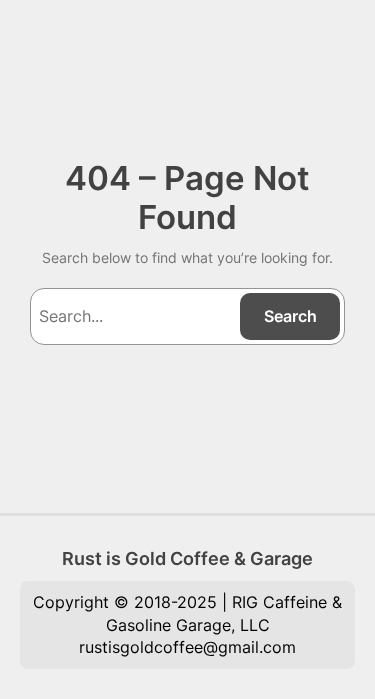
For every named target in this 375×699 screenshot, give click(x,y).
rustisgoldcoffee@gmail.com (187, 647)
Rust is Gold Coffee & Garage (187, 558)
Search (290, 316)
